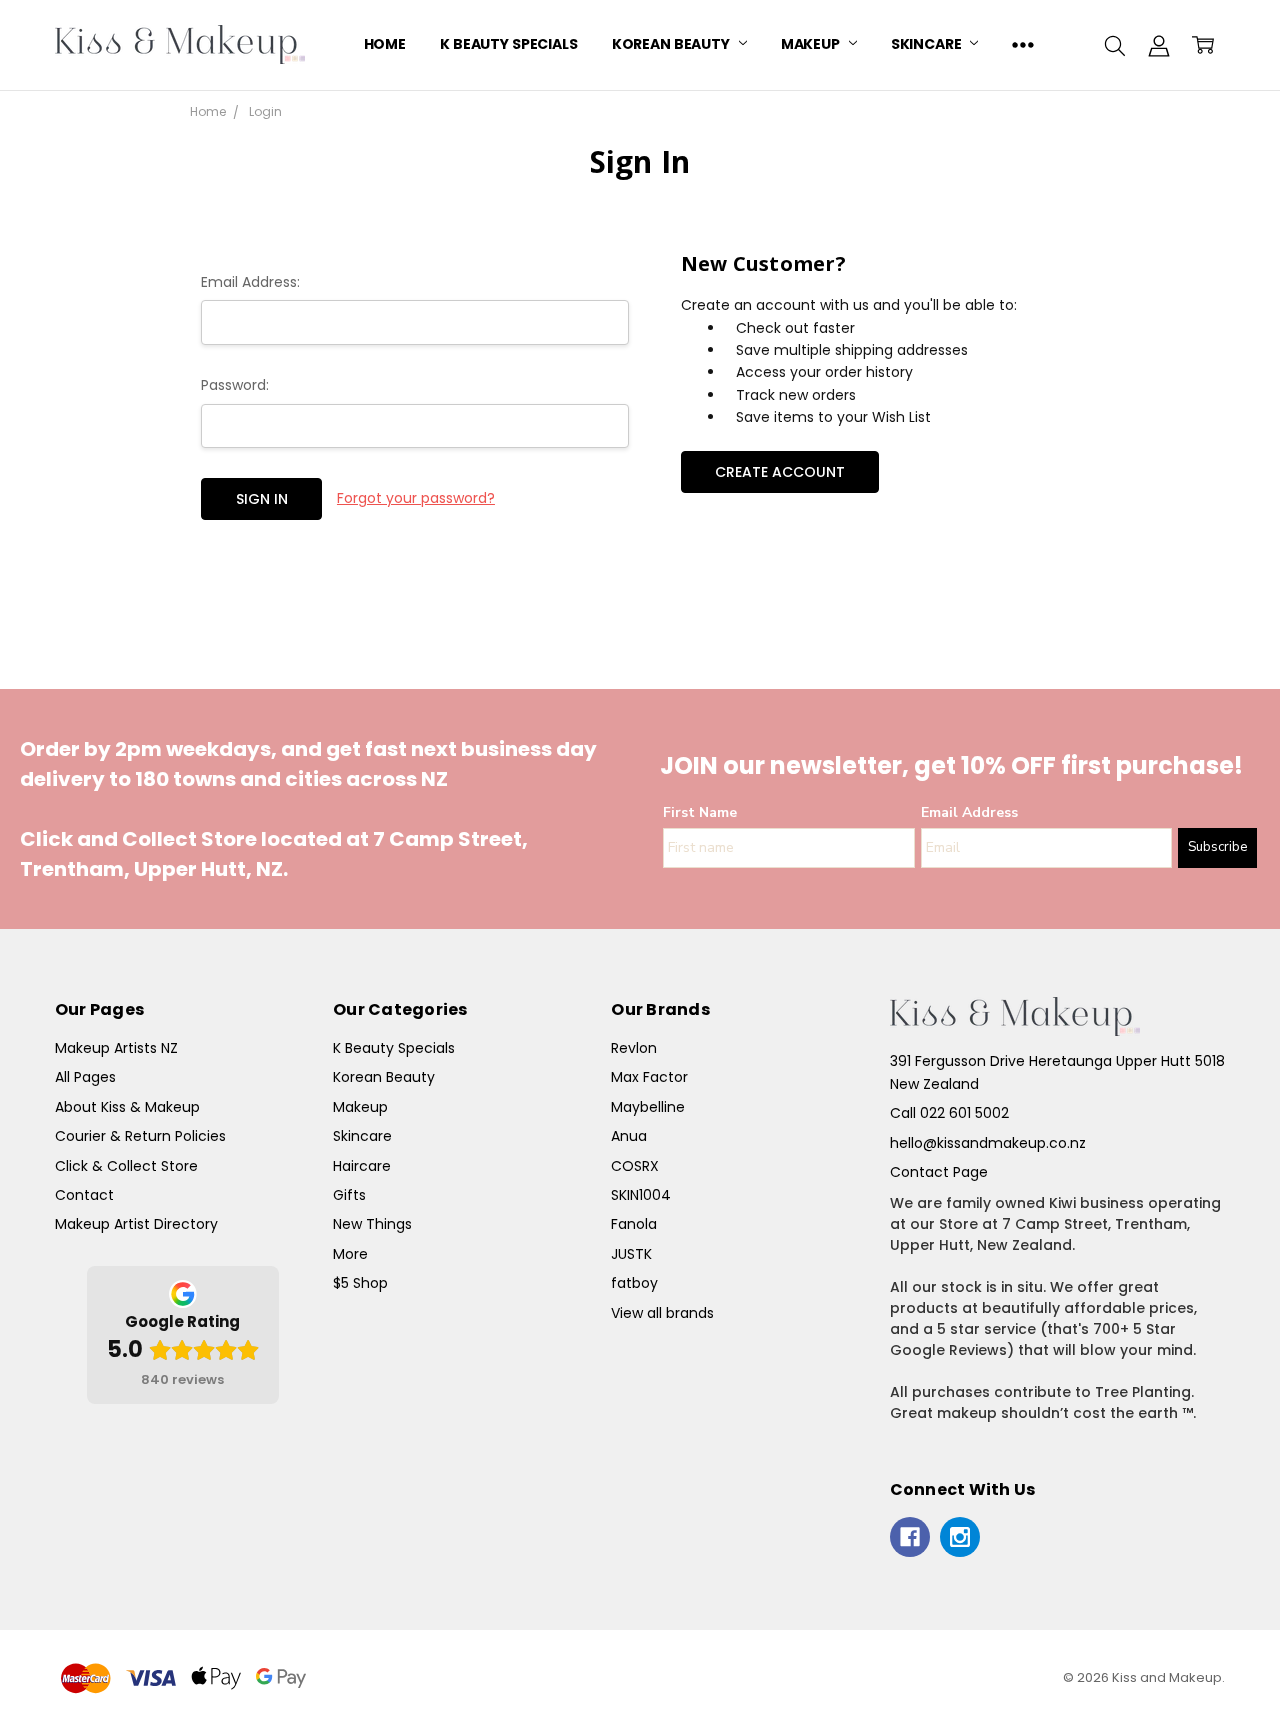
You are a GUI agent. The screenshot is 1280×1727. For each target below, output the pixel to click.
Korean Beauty (672, 44)
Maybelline (648, 1107)
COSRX (635, 1166)
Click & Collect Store (126, 1166)
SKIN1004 (641, 1195)
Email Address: (250, 282)
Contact (84, 1195)
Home (385, 44)
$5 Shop (360, 1283)
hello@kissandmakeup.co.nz (988, 1143)
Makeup (812, 44)
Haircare (362, 1166)
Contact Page (939, 1172)
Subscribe (1217, 847)
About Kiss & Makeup (127, 1107)
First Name (700, 812)
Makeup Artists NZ (116, 1048)
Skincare (928, 44)
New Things (372, 1224)
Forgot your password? (416, 498)
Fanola (634, 1224)
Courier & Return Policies (140, 1136)
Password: (235, 385)
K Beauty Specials (509, 44)
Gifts (349, 1195)
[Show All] (1023, 45)
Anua (629, 1136)
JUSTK (631, 1254)
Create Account (780, 472)
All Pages (85, 1077)
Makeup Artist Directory (136, 1224)
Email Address (969, 812)
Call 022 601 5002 (949, 1113)
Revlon (634, 1048)
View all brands (662, 1313)
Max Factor (649, 1077)
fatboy (634, 1283)
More (350, 1254)
